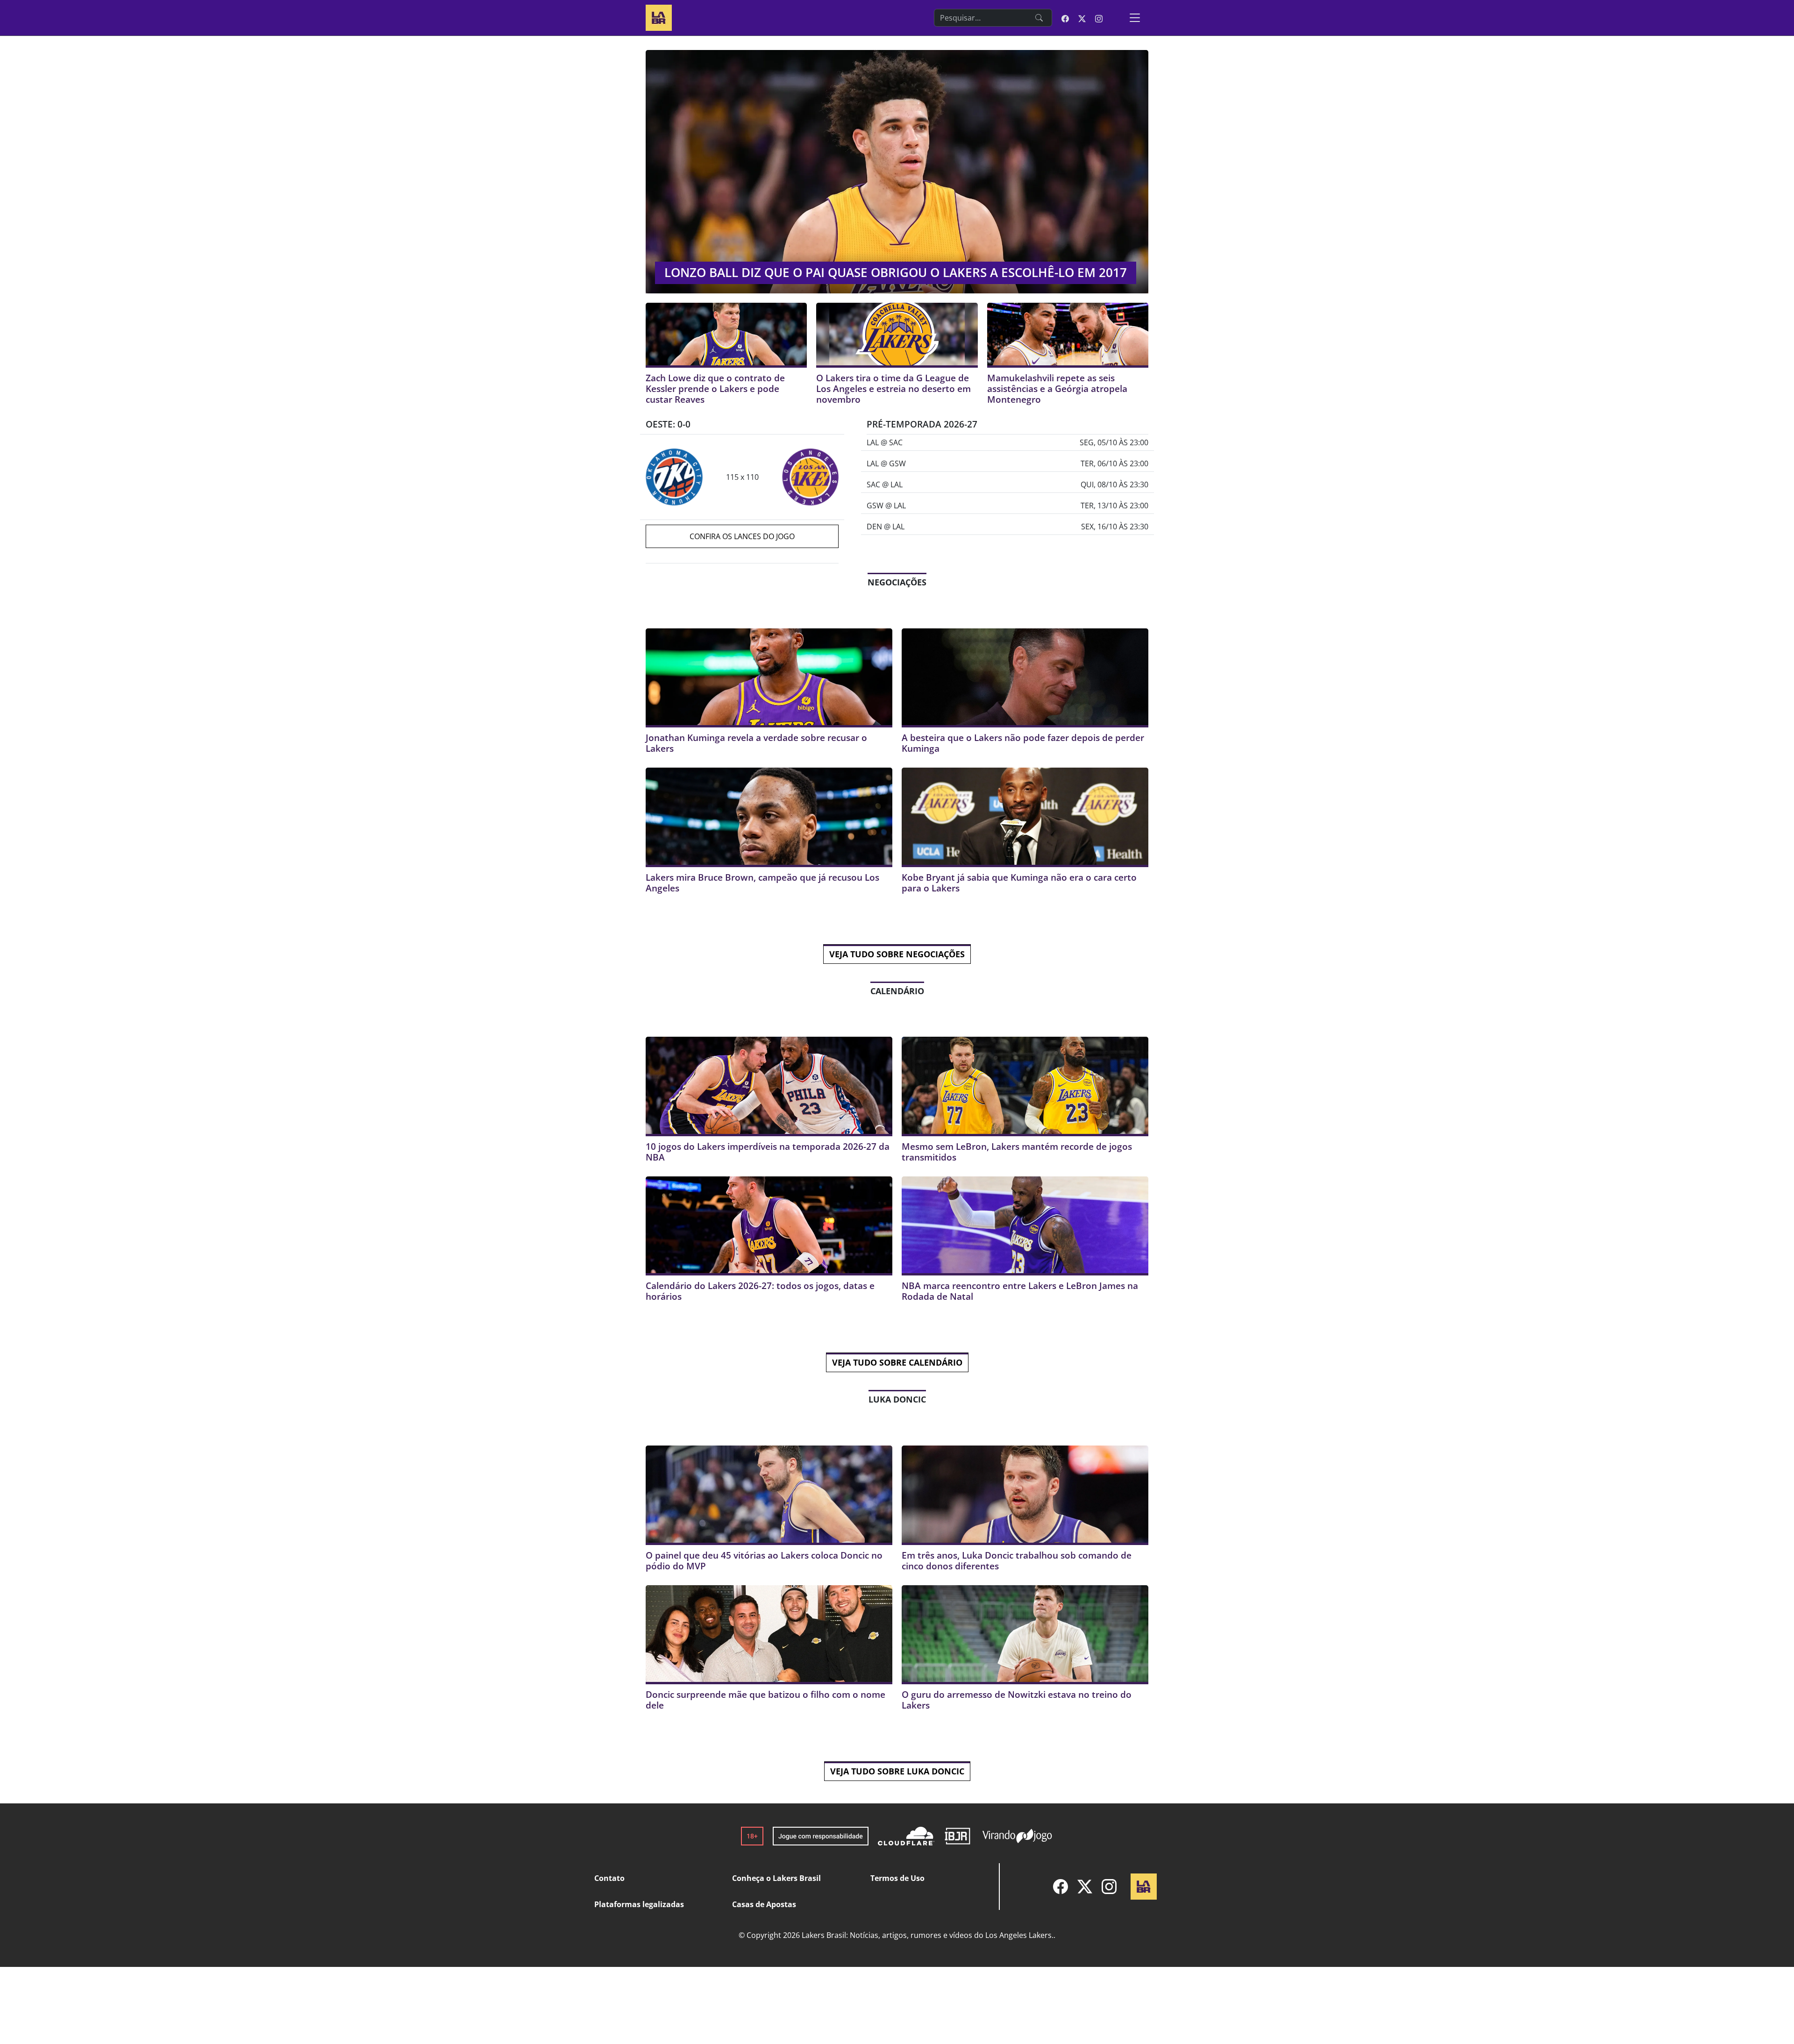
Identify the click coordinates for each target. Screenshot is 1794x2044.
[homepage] (659, 17)
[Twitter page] (1082, 18)
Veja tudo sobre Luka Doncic (897, 1771)
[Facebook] (1061, 1887)
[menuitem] (1061, 1887)
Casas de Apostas (764, 1904)
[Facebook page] (1065, 18)
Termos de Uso (897, 1878)
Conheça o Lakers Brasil (776, 1878)
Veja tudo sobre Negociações (897, 954)
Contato (609, 1878)
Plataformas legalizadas (639, 1904)
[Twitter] (1085, 1887)
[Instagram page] (1099, 18)
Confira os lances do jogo (742, 536)
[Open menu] (1135, 18)
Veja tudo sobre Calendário (897, 1362)
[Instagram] (1109, 1887)
